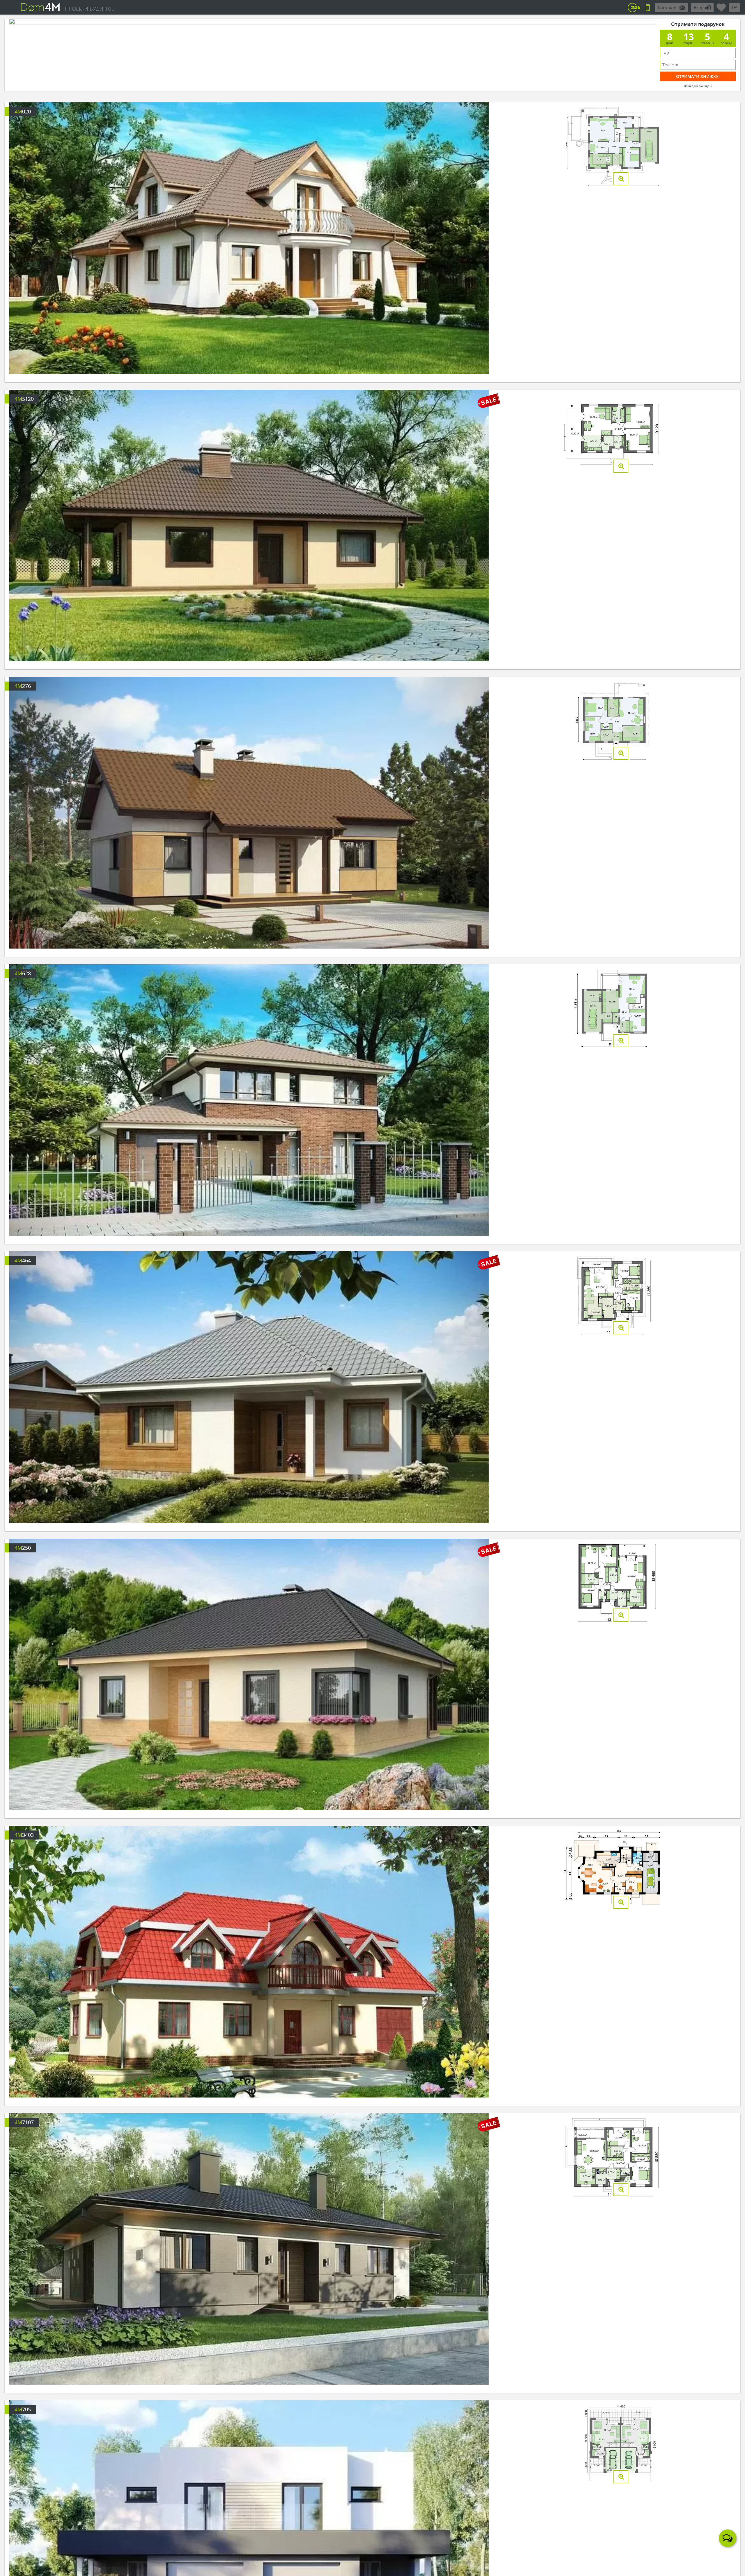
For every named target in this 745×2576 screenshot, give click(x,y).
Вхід (698, 7)
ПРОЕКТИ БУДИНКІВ (90, 9)
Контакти (667, 7)
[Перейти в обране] (721, 5)
